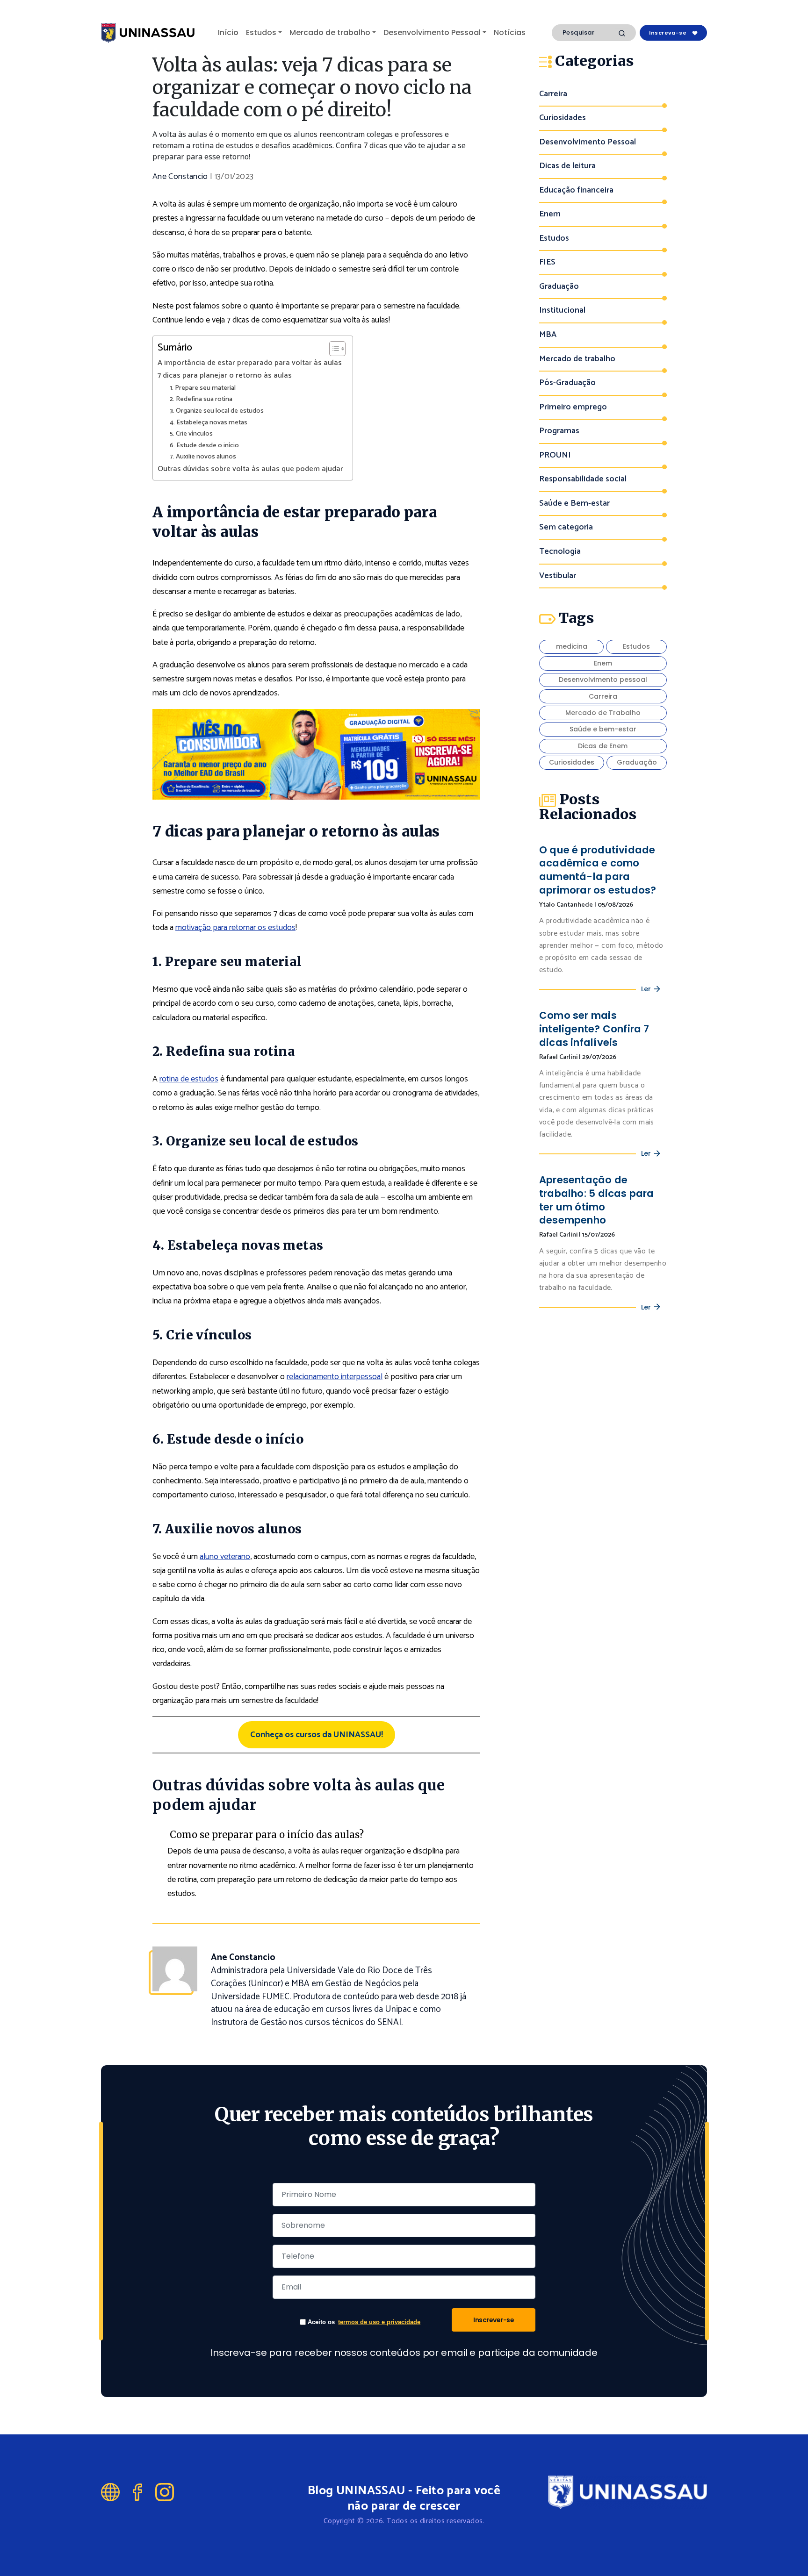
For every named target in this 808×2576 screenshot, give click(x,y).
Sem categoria (566, 527)
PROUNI (555, 455)
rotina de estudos (189, 1079)
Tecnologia (560, 552)
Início (228, 32)
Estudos (261, 32)
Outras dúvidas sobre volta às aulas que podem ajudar (250, 469)
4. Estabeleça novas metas (209, 423)
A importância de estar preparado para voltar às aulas (250, 363)
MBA (548, 335)
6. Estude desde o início (204, 446)
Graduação (559, 287)
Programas (559, 431)
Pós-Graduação (567, 383)
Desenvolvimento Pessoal (432, 32)
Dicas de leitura (567, 166)
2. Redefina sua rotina (201, 399)
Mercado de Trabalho (603, 713)
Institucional (562, 311)
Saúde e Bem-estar (574, 504)
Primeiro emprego (573, 407)
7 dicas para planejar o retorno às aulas (225, 376)
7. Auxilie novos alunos (203, 457)
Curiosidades (563, 118)
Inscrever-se (494, 2320)
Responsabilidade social (583, 479)
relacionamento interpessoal (335, 1377)
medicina (572, 646)
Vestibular (558, 576)
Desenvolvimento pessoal (603, 680)
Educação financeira (576, 190)
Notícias (510, 32)
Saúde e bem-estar (603, 729)
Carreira (553, 94)
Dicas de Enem (603, 746)
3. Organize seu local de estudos (217, 411)
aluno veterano (225, 1557)
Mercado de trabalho (330, 32)
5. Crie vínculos (191, 434)
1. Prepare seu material (203, 388)
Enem (550, 214)
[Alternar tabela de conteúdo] (333, 349)
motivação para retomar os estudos (235, 928)
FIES (547, 262)
